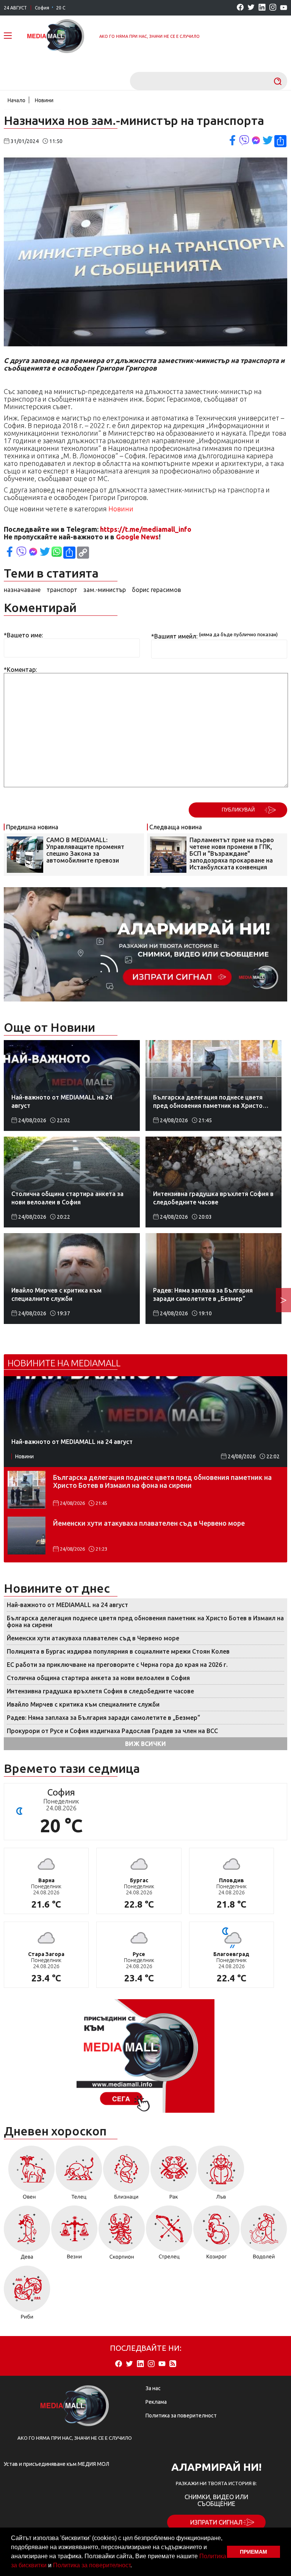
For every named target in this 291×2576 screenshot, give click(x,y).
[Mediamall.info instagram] (273, 8)
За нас (153, 2388)
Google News (137, 537)
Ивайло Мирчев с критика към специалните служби (83, 1704)
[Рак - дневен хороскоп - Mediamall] (174, 2175)
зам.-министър (105, 590)
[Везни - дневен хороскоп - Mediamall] (74, 2235)
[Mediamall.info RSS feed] (173, 2364)
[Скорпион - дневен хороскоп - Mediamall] (122, 2235)
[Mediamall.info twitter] (251, 8)
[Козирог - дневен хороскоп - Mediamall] (217, 2235)
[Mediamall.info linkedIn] (262, 8)
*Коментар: (20, 670)
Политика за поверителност (92, 2565)
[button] (135, 2566)
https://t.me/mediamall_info (146, 529)
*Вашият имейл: (174, 636)
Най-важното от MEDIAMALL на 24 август (67, 1605)
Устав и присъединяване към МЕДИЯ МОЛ (56, 2464)
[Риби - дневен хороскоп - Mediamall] (27, 2295)
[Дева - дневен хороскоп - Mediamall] (27, 2235)
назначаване (22, 590)
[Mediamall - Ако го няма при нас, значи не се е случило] (56, 36)
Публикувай (238, 810)
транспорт (62, 590)
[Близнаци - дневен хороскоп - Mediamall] (126, 2175)
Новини (44, 100)
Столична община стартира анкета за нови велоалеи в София (98, 1678)
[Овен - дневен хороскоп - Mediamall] (29, 2175)
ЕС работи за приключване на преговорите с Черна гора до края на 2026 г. (117, 1665)
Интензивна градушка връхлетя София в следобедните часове (100, 1691)
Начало (16, 100)
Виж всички (145, 1744)
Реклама (156, 2402)
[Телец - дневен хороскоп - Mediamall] (79, 2175)
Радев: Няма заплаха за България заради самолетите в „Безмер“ (103, 1718)
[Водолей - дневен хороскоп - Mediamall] (264, 2235)
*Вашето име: (23, 635)
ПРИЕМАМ (253, 2552)
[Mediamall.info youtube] (284, 8)
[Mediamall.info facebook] (240, 8)
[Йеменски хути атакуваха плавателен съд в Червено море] (27, 1536)
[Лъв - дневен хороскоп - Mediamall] (221, 2175)
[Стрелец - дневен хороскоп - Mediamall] (169, 2235)
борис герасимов (156, 590)
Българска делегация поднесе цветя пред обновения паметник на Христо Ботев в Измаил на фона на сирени (162, 1481)
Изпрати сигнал (216, 2522)
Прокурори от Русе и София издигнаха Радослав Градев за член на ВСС (112, 1731)
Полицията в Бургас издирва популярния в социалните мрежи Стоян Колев (118, 1651)
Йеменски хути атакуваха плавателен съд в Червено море (149, 1523)
